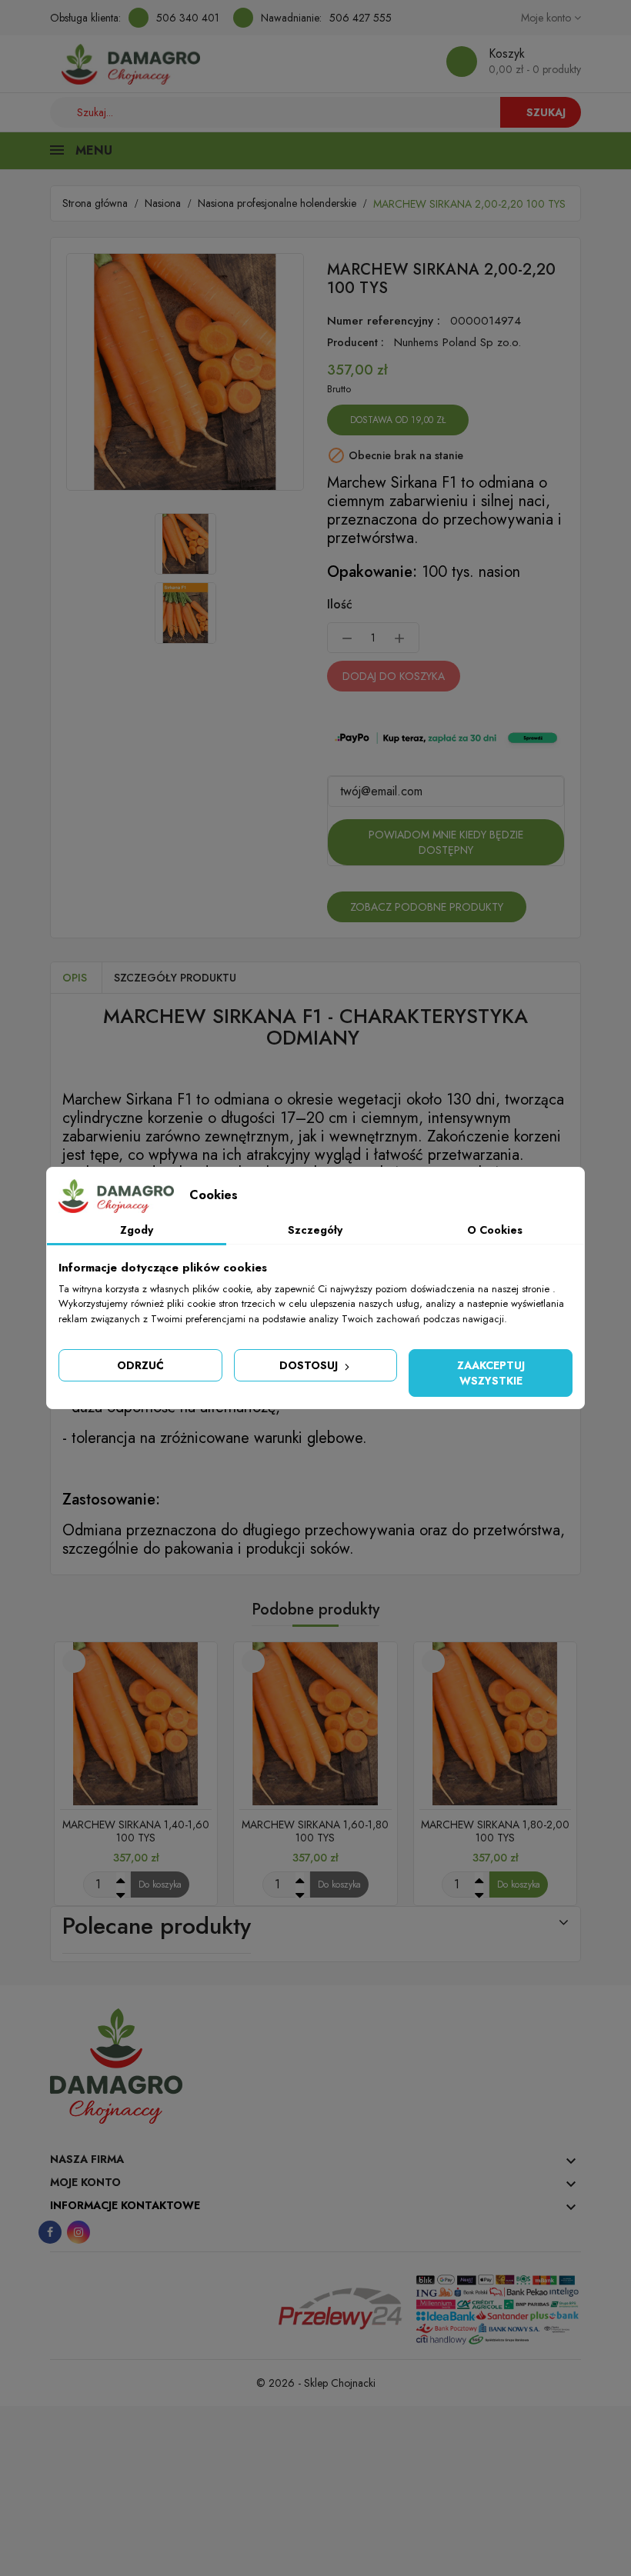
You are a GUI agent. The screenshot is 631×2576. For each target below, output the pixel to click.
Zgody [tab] (137, 1230)
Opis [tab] (75, 978)
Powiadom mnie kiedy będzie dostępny (446, 842)
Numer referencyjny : (384, 321)
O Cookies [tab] (495, 1230)
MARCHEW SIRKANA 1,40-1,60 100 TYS (136, 1831)
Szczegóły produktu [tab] (175, 978)
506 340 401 (188, 18)
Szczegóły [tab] (315, 1230)
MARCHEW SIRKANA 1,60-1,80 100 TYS (315, 1831)
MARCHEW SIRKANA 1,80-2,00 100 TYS (495, 1831)
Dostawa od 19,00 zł (398, 420)
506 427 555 (361, 18)
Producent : (356, 342)
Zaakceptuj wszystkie (491, 1373)
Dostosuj (310, 1365)
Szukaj (546, 112)
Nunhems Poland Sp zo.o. (457, 342)
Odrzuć (140, 1365)
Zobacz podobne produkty (427, 907)
